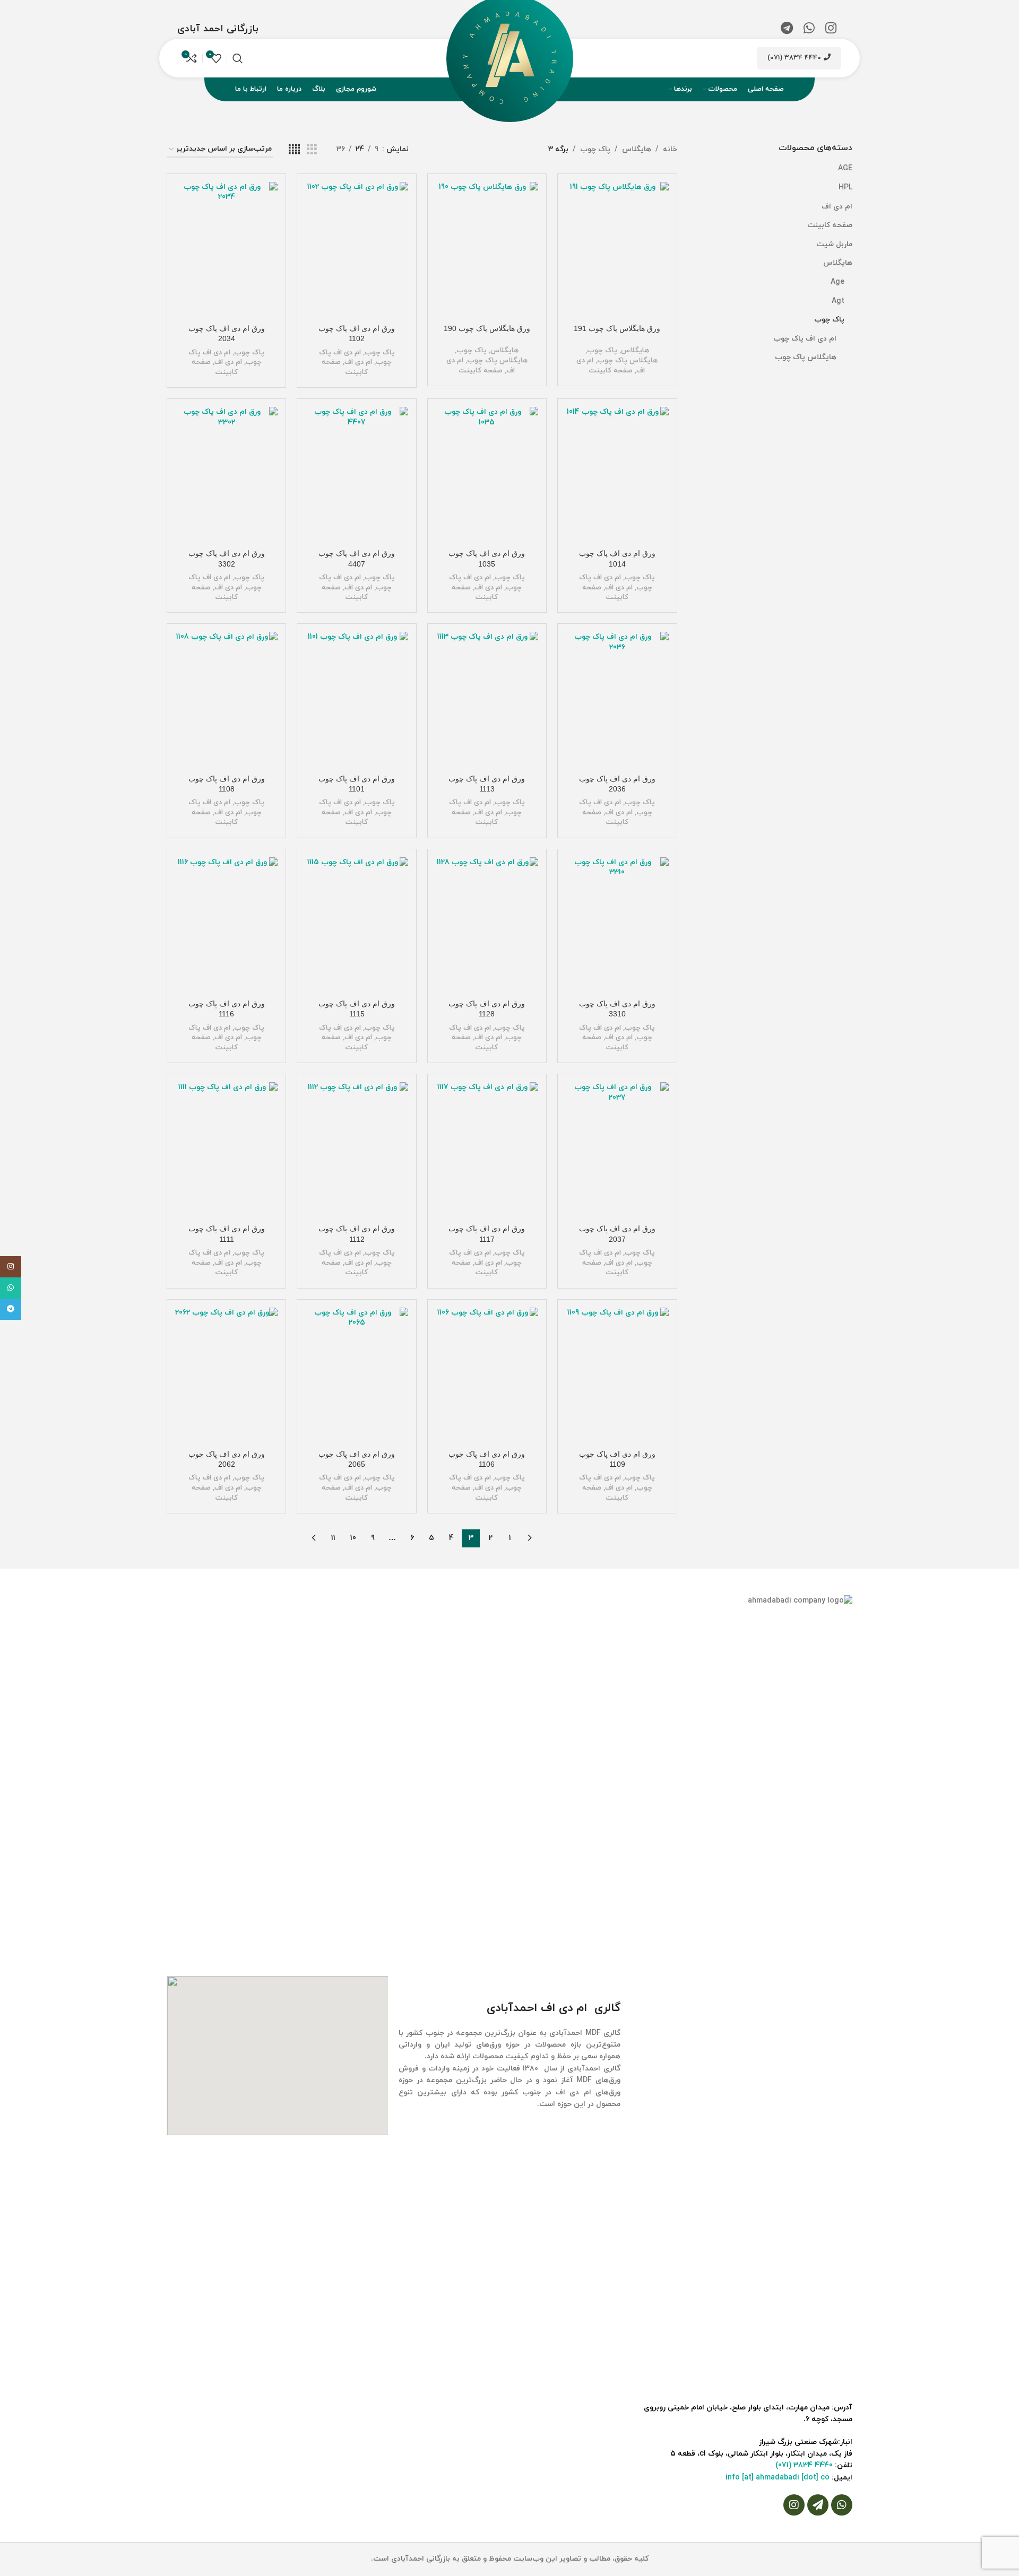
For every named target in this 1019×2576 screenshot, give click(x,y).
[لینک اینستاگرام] (831, 29)
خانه (670, 149)
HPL (845, 188)
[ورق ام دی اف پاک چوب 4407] (356, 475)
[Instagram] (794, 2505)
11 (333, 1538)
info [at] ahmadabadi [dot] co (778, 2478)
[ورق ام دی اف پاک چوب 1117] (487, 1151)
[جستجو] (238, 58)
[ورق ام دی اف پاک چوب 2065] (356, 1376)
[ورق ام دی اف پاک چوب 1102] (356, 250)
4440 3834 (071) (794, 58)
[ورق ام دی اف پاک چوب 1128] (487, 926)
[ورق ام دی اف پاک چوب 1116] (226, 926)
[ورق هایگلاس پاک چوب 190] (487, 250)
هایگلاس (838, 263)
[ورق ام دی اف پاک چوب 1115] (356, 926)
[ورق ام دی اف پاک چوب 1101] (356, 700)
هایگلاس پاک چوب (806, 357)
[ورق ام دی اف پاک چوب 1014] (617, 475)
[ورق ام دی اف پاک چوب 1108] (226, 700)
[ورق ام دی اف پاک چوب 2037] (617, 1151)
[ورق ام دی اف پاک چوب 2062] (226, 1376)
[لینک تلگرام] (787, 29)
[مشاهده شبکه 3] (312, 150)
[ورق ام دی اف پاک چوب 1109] (617, 1376)
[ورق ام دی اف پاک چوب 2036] (617, 700)
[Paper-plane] (818, 2505)
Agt (838, 301)
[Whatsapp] (842, 2505)
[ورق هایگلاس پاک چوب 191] (617, 250)
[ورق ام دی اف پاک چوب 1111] (226, 1151)
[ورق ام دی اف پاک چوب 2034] (226, 250)
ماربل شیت (834, 244)
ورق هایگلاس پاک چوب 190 (487, 328)
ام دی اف (837, 207)
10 (353, 1538)
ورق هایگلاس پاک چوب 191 (617, 328)
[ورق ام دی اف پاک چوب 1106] (487, 1376)
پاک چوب (829, 320)
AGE (845, 168)
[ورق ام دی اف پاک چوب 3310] (617, 926)
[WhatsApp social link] (809, 29)
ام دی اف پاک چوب (805, 339)
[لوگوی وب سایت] (510, 58)
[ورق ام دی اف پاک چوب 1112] (356, 1151)
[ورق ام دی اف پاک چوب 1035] (487, 475)
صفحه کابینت (830, 225)
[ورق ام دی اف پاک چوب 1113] (487, 700)
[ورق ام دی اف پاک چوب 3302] (226, 475)
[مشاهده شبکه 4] (294, 150)
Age (837, 282)
